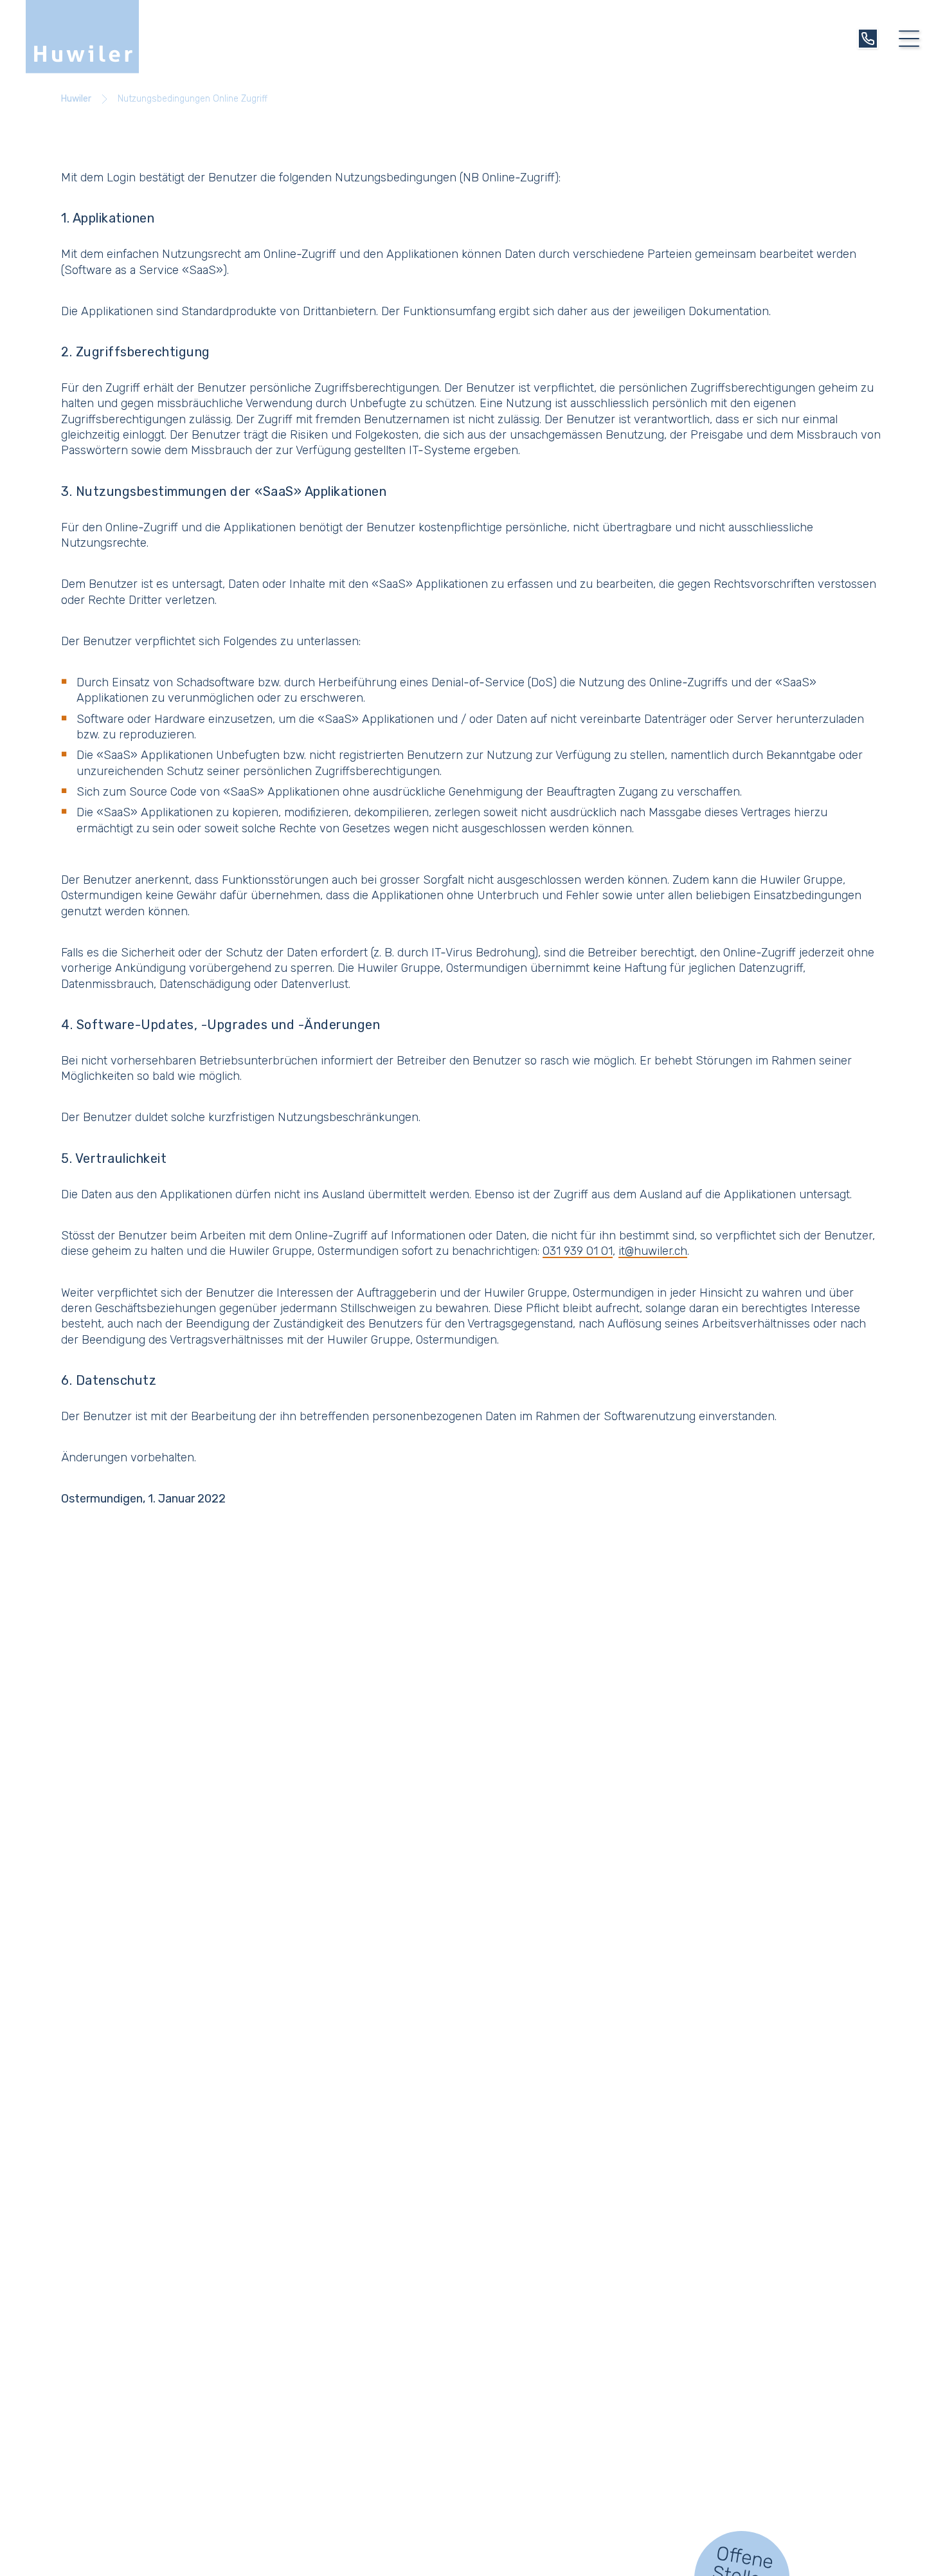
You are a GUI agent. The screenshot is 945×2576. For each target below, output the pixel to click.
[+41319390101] (868, 39)
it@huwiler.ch (653, 1251)
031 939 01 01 (578, 1251)
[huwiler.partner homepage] (82, 37)
